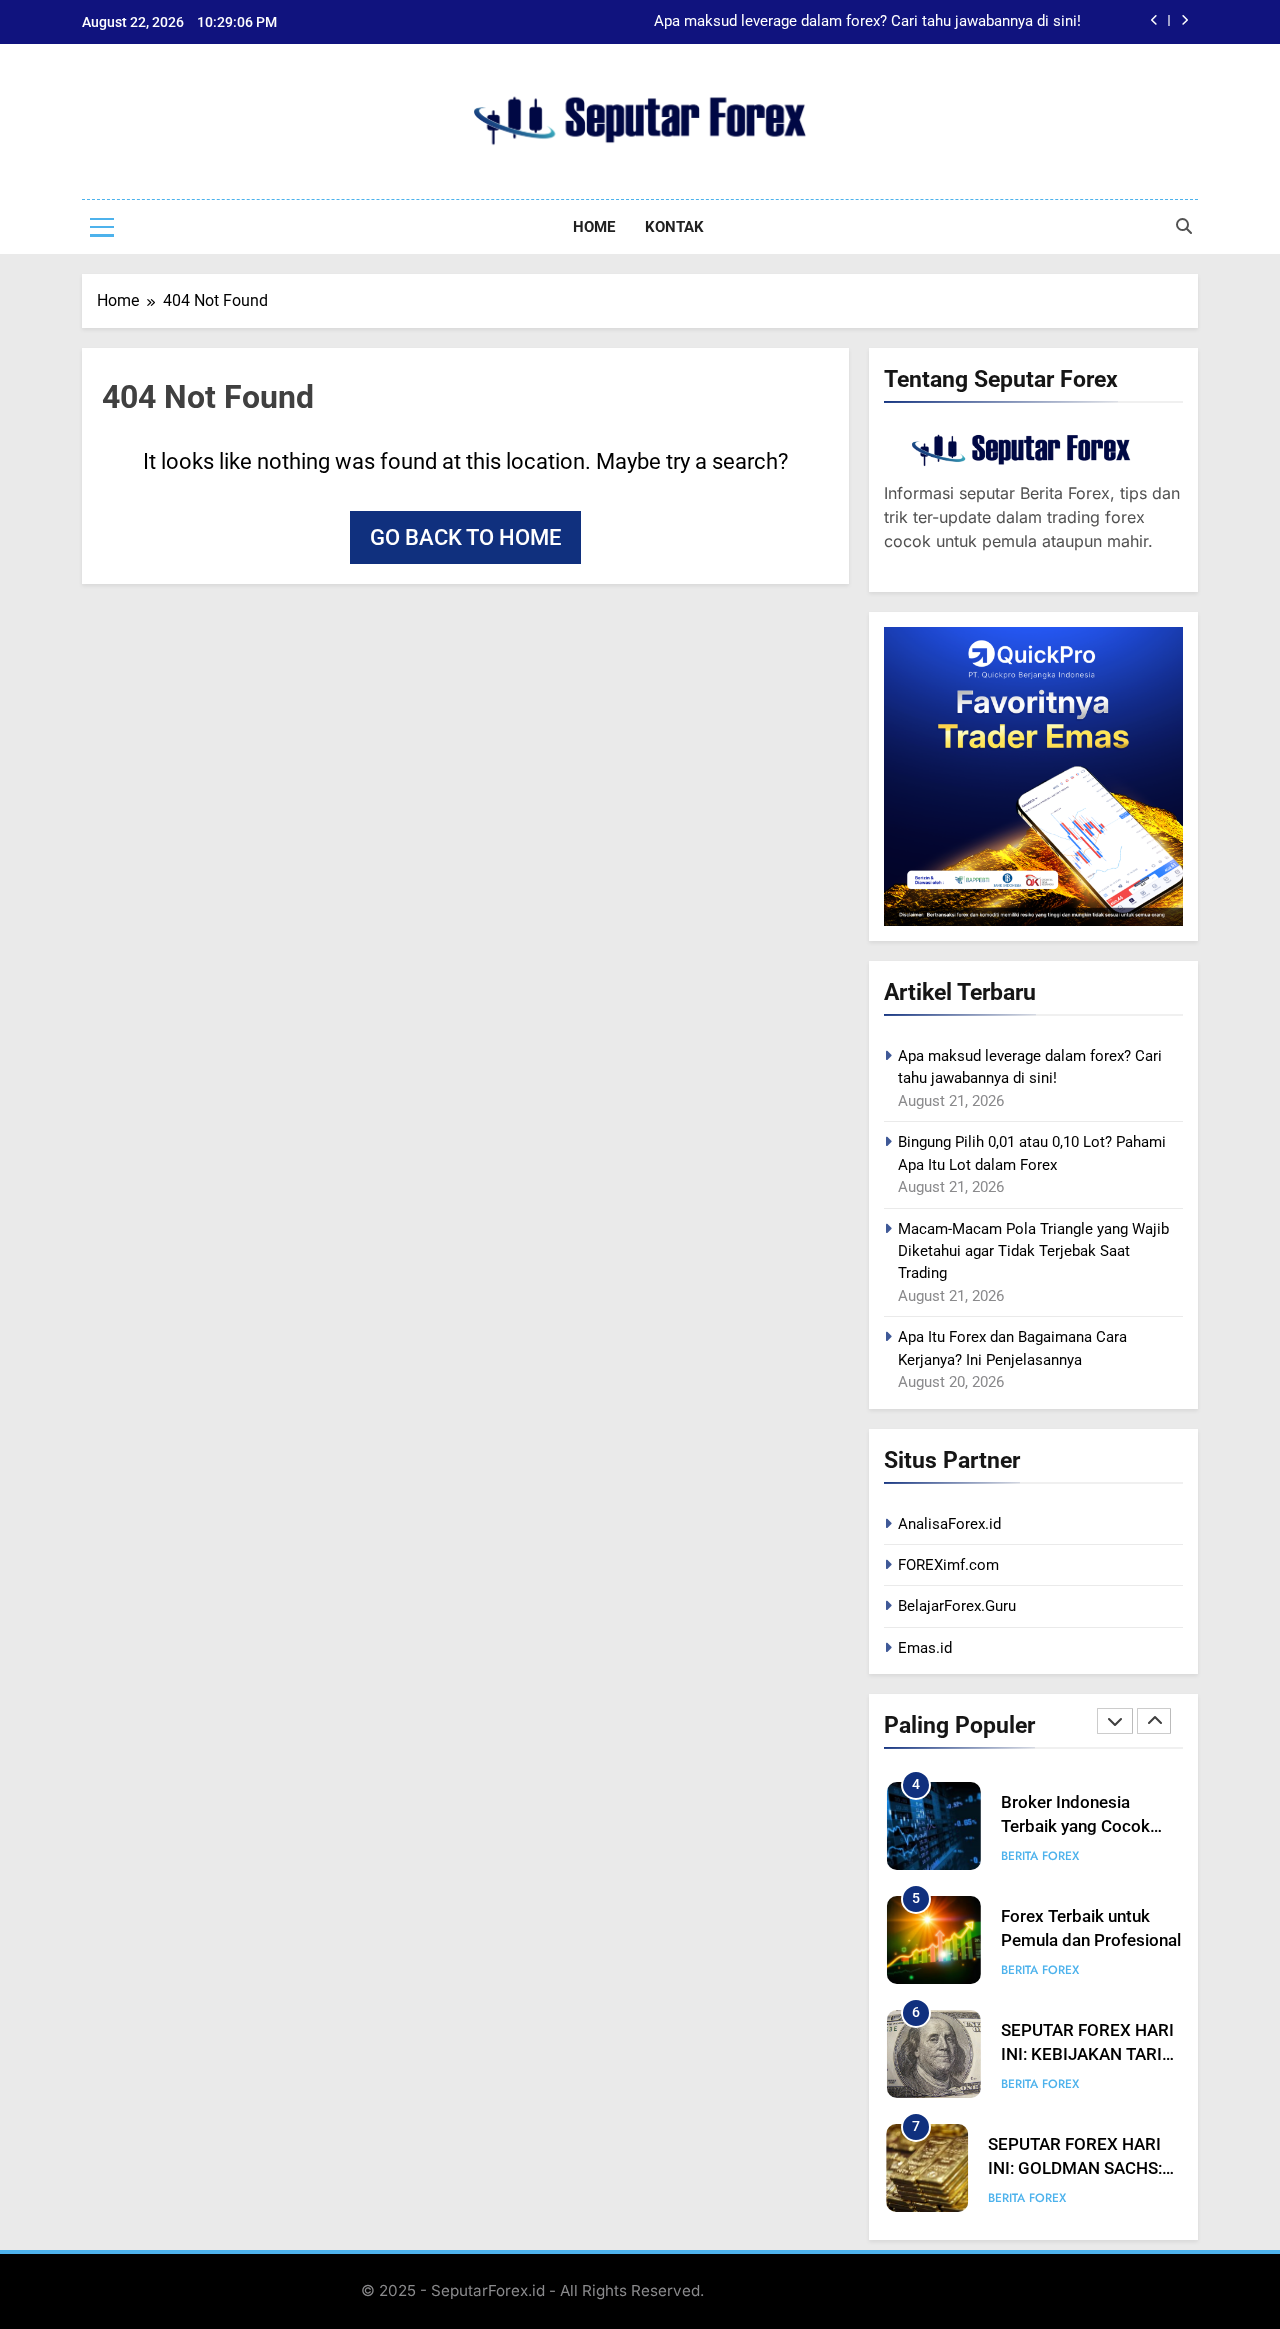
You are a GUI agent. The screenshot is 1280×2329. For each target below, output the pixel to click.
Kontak (674, 227)
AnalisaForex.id (949, 1524)
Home (594, 227)
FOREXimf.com (948, 1565)
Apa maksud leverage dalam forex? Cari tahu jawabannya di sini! (867, 22)
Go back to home (465, 537)
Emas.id (925, 1648)
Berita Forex (1040, 1856)
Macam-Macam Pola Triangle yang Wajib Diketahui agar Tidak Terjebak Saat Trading (1033, 1251)
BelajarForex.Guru (957, 1606)
